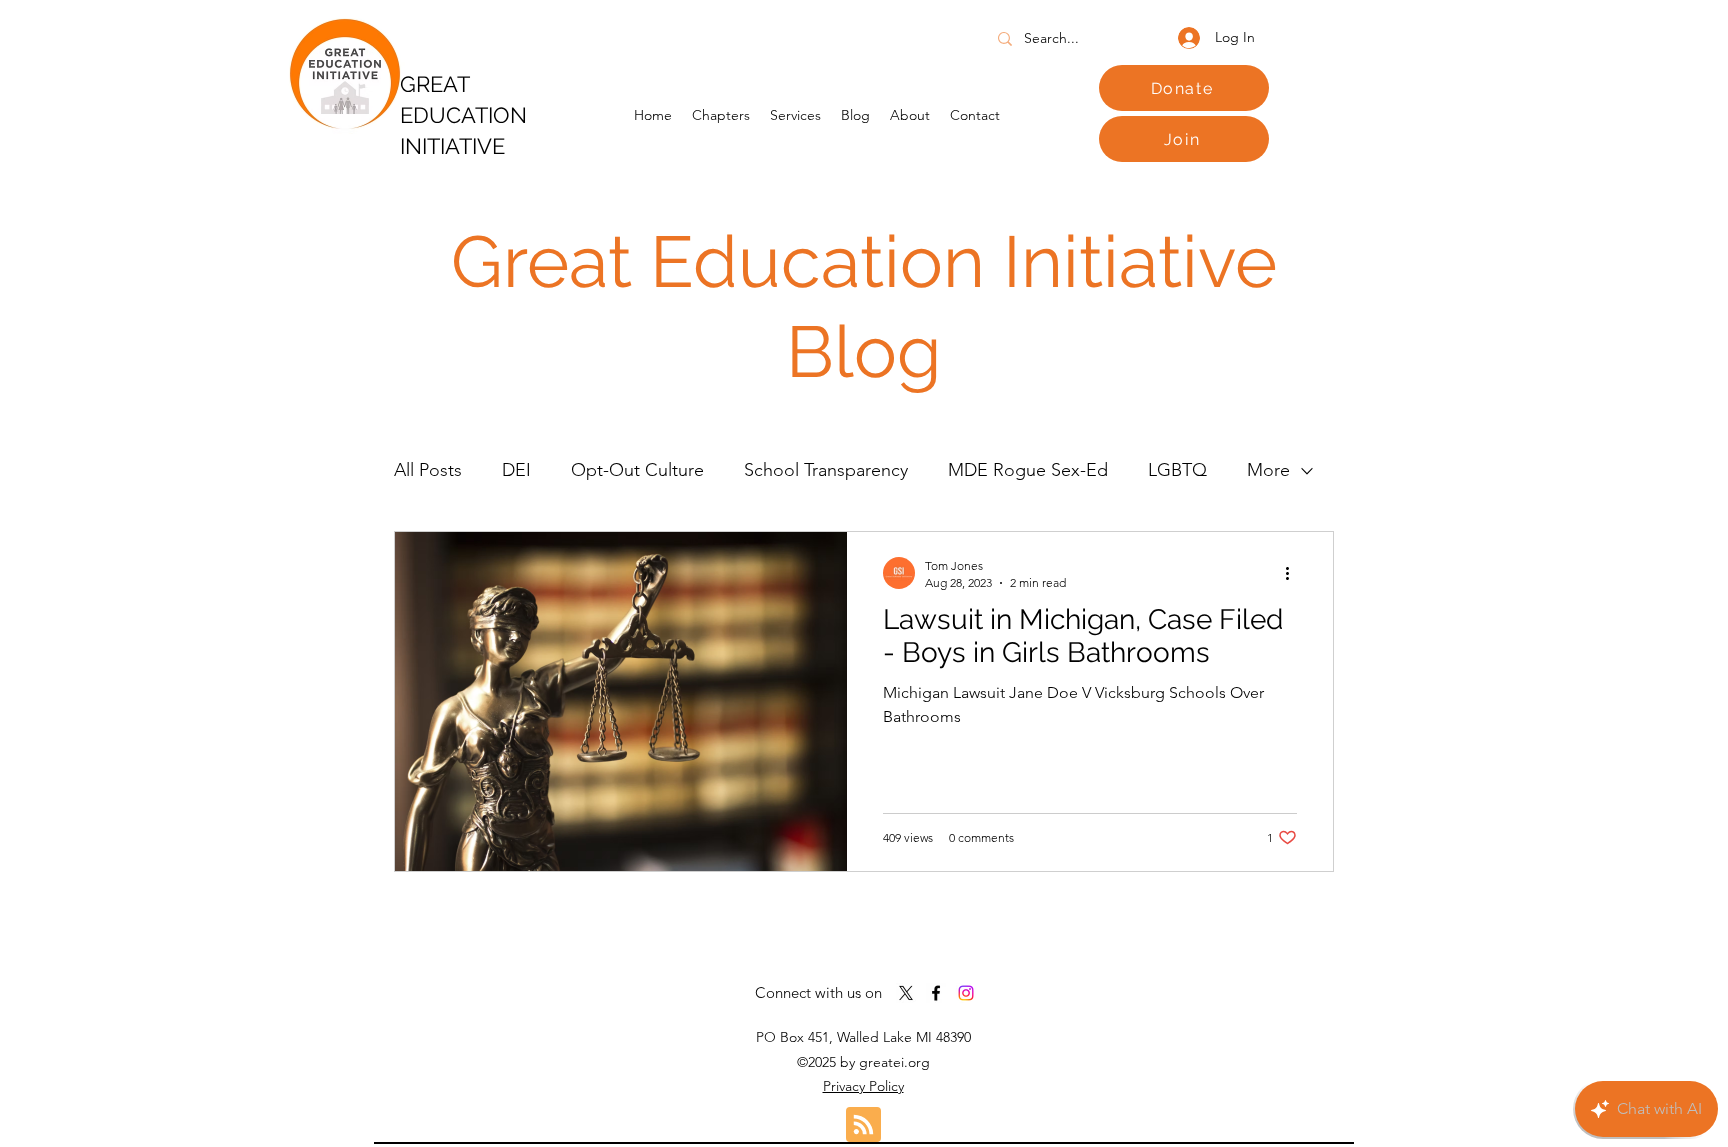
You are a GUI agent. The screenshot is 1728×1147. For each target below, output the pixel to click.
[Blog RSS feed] (863, 1125)
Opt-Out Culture (637, 470)
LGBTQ (1177, 470)
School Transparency (826, 470)
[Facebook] (936, 993)
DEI (516, 470)
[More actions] (1294, 573)
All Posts (428, 470)
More (1268, 470)
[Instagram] (966, 993)
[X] (906, 993)
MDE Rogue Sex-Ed (1028, 470)
